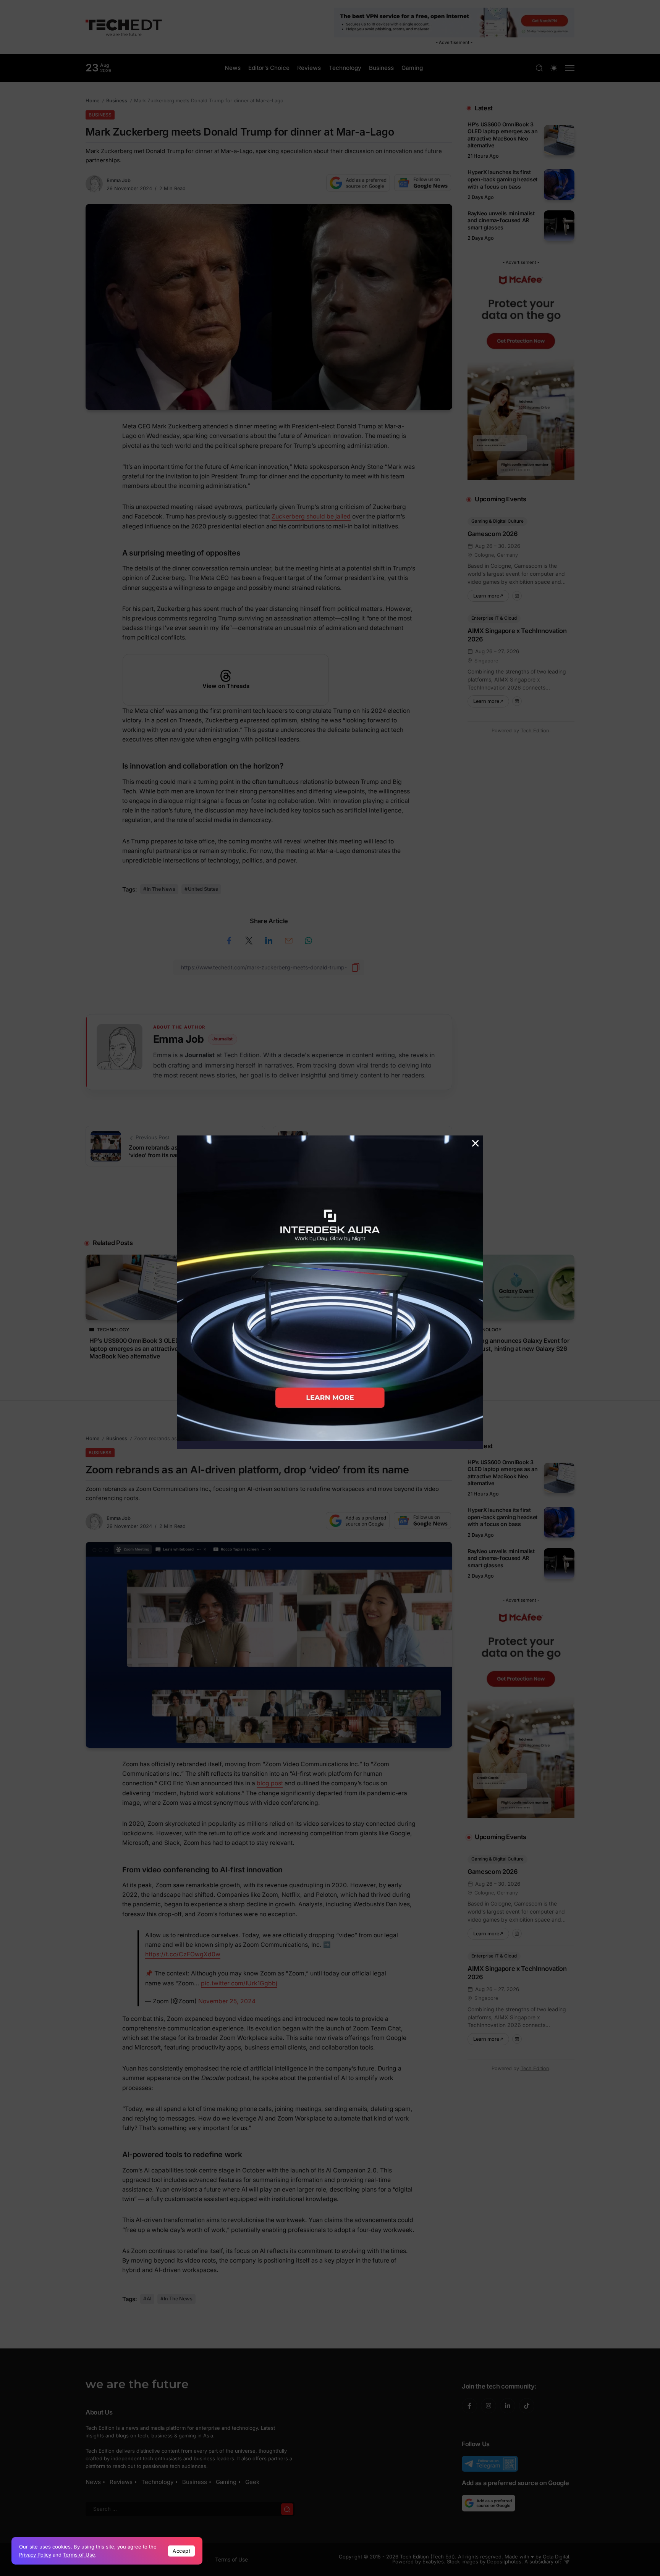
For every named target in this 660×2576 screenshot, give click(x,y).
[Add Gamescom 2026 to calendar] (517, 596)
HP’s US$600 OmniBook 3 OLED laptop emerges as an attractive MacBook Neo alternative (503, 135)
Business (117, 101)
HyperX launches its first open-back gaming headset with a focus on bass (502, 179)
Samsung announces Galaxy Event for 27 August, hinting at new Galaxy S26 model (515, 1349)
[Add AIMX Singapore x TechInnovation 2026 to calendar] (517, 701)
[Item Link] (559, 140)
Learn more (491, 594)
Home (92, 101)
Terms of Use (79, 2555)
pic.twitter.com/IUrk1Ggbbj (239, 1983)
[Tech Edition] (124, 27)
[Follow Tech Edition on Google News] (423, 183)
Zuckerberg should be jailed (311, 516)
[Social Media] (469, 2406)
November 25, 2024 (227, 2001)
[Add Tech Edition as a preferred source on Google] (358, 183)
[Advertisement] (330, 1212)
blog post (270, 1783)
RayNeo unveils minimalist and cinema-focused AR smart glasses (501, 220)
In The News (161, 889)
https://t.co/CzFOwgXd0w (183, 1954)
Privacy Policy (35, 2555)
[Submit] (287, 2509)
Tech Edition (535, 731)
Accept (181, 2551)
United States (203, 889)
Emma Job (119, 180)
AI (149, 2299)
